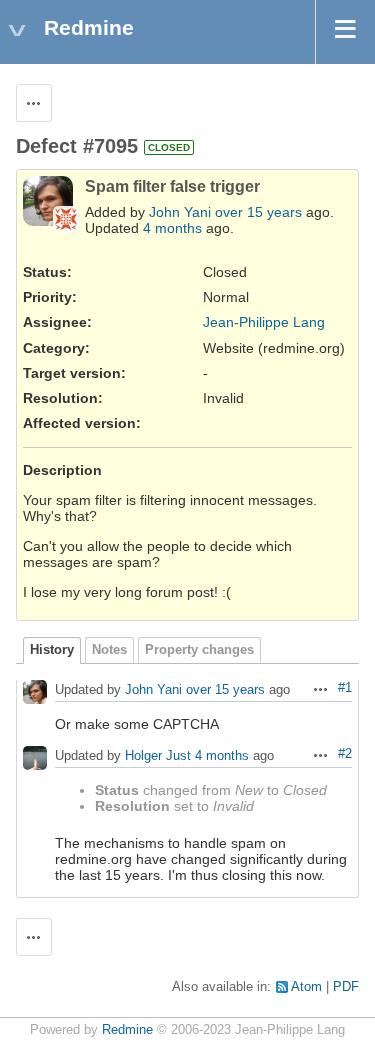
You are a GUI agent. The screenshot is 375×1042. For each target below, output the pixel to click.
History (52, 650)
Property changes (199, 650)
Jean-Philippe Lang (264, 322)
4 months (172, 228)
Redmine (127, 1030)
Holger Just (158, 756)
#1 (345, 688)
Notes (109, 650)
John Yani (180, 212)
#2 (345, 754)
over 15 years (258, 212)
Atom (306, 987)
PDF (346, 987)
